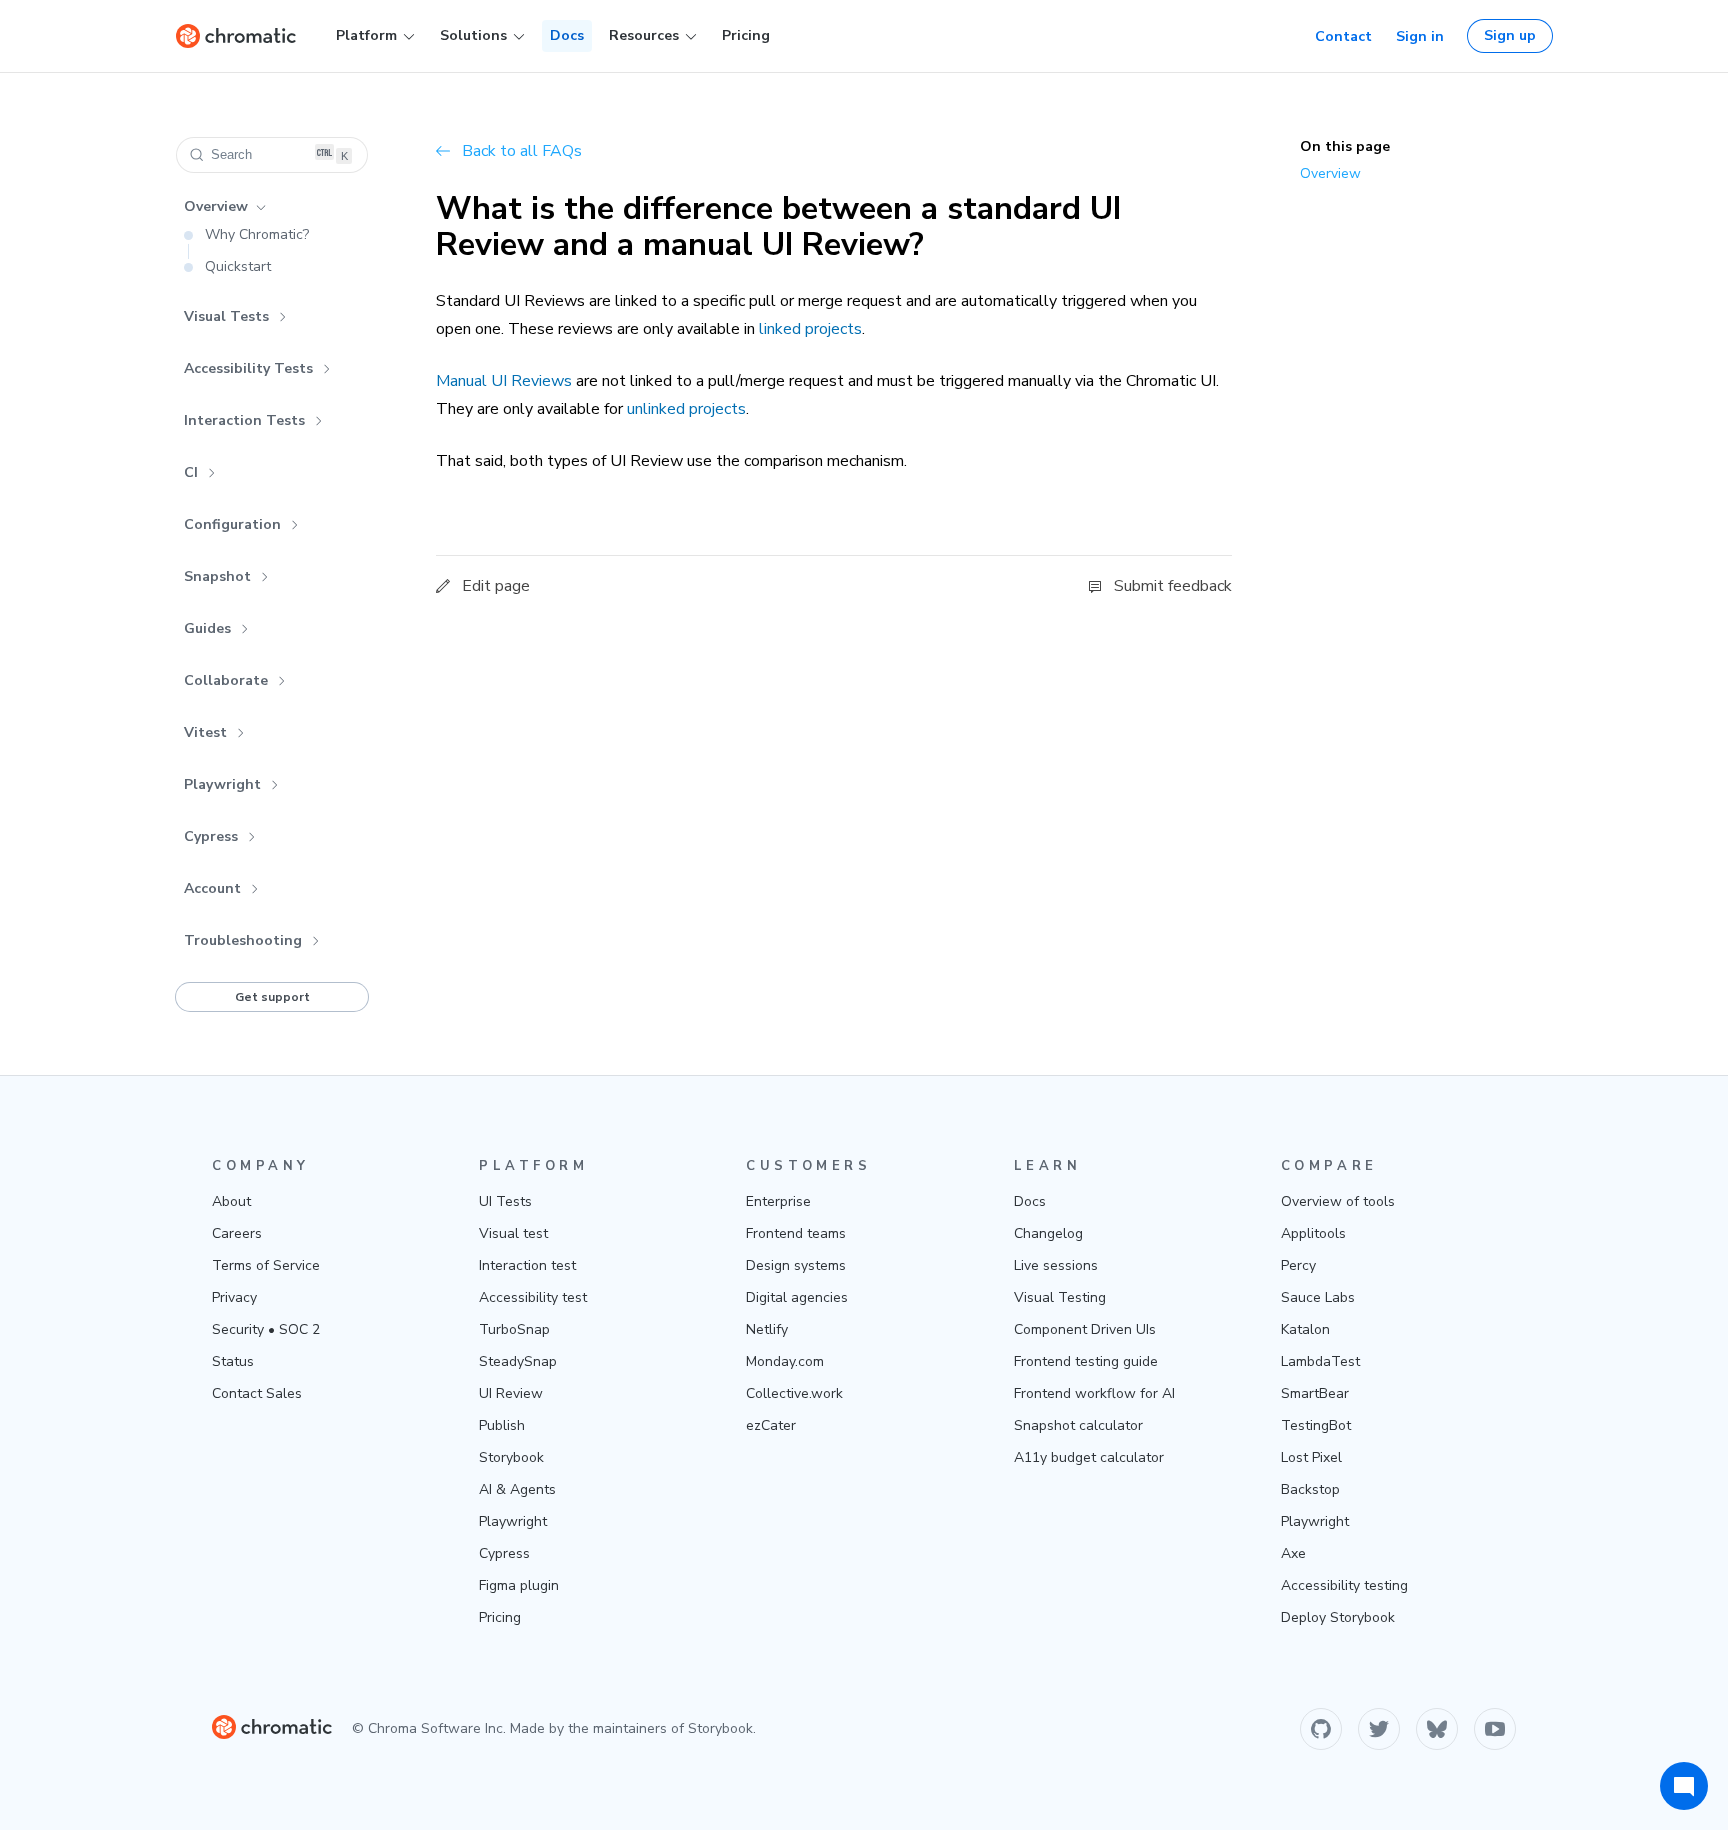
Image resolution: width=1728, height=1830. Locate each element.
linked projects (810, 329)
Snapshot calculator (1078, 1425)
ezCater (771, 1425)
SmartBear (1315, 1393)
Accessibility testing (1344, 1585)
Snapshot (217, 576)
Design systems (796, 1265)
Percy (1298, 1265)
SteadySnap (518, 1361)
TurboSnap (514, 1329)
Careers (237, 1233)
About (231, 1201)
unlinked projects (686, 409)
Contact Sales (257, 1393)
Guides (207, 628)
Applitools (1313, 1233)
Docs (567, 35)
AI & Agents (517, 1489)
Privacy (234, 1297)
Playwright (222, 784)
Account (212, 888)
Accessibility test (533, 1297)
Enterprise (778, 1201)
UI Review (511, 1393)
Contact (1343, 36)
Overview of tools (1338, 1201)
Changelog (1048, 1233)
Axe (1293, 1553)
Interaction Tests (244, 420)
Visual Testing (1060, 1297)
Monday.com (785, 1361)
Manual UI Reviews (504, 381)
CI (191, 472)
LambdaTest (1320, 1361)
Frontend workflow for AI (1094, 1393)
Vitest (205, 732)
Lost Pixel (1311, 1457)
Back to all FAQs (522, 151)
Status (233, 1361)
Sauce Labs (1318, 1297)
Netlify (767, 1329)
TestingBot (1316, 1425)
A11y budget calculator (1089, 1457)
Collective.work (794, 1393)
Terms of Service (266, 1265)
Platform (366, 35)
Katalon (1305, 1329)
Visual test (513, 1233)
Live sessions (1056, 1265)
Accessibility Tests (248, 368)
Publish (502, 1425)
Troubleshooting (243, 940)
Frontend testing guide (1086, 1361)
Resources (644, 35)
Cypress (211, 836)
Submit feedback (1173, 586)
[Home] (236, 36)
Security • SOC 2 (266, 1329)
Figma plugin (519, 1585)
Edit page (496, 586)
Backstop (1310, 1489)
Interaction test (527, 1265)
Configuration (232, 524)
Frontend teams (796, 1233)
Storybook (511, 1457)
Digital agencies (797, 1297)
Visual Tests (226, 316)
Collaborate (226, 680)
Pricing (746, 35)
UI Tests (505, 1201)
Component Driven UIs (1085, 1329)
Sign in (1420, 36)
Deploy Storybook (1338, 1617)
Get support (272, 997)
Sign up (1510, 35)
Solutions (473, 35)
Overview (216, 206)
